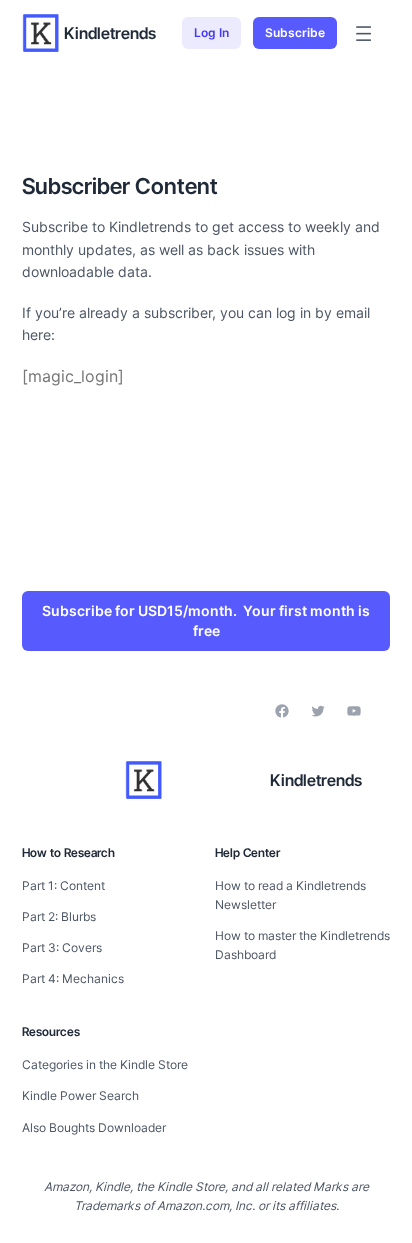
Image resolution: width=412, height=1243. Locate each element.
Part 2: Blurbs (59, 916)
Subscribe (295, 32)
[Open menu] (363, 33)
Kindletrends (110, 33)
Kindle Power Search (80, 1095)
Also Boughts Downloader (94, 1127)
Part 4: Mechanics (73, 978)
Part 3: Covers (62, 947)
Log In (211, 32)
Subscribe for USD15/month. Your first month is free (206, 620)
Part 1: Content (63, 885)
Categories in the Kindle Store (105, 1064)
